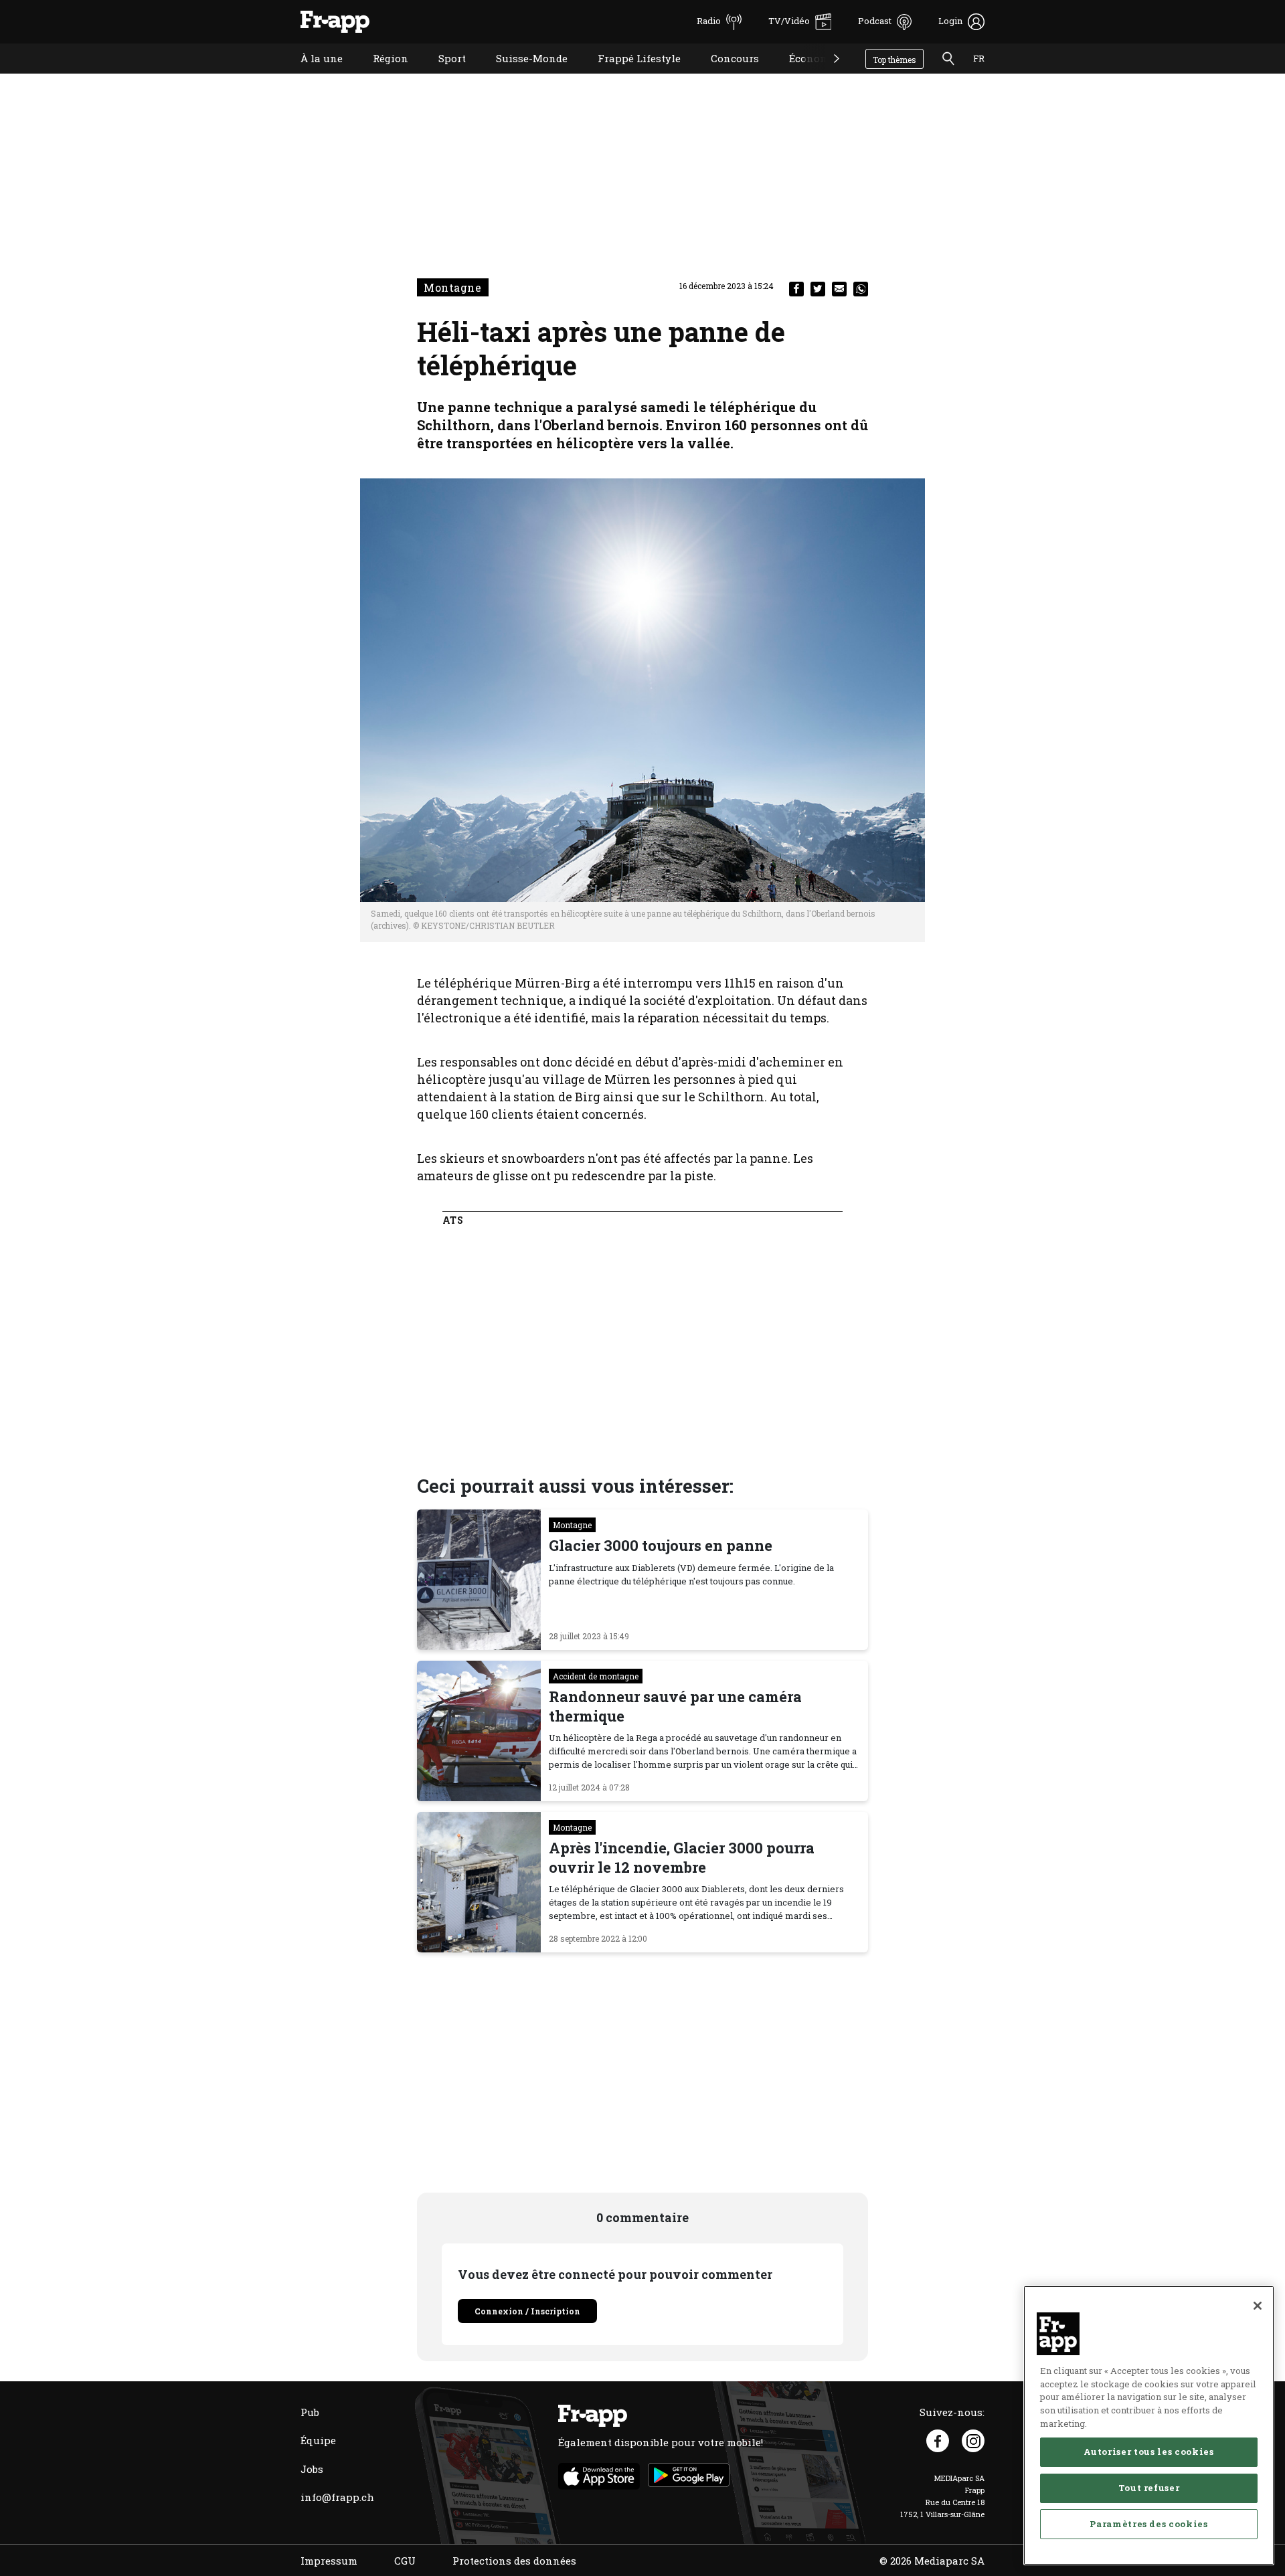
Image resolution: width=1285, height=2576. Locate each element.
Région (380, 75)
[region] (1149, 2425)
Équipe (318, 2440)
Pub (310, 2412)
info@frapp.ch (337, 2497)
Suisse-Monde (522, 75)
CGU (405, 2561)
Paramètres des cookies (1148, 2524)
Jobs (312, 2469)
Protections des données (514, 2561)
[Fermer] (1258, 2306)
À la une (312, 75)
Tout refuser (1149, 2488)
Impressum (329, 2561)
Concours (725, 75)
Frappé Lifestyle (629, 75)
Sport (442, 75)
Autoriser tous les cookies (1148, 2452)
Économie (804, 75)
